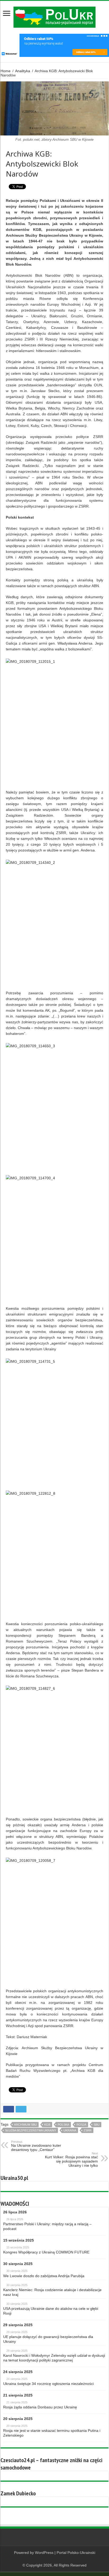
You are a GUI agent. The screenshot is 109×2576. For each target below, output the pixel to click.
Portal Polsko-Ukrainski (76, 2553)
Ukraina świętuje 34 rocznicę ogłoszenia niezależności (48, 2384)
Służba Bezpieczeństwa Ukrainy (31, 2130)
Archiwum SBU (25, 2125)
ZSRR (88, 2130)
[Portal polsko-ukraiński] (54, 17)
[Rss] (50, 2559)
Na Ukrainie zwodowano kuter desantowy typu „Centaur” (36, 2146)
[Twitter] (60, 2559)
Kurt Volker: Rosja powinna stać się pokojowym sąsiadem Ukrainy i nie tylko (71, 2160)
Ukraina (70, 2130)
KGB (47, 2125)
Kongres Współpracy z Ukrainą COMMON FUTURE (46, 2252)
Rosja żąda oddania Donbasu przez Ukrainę (40, 2407)
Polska (63, 2125)
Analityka (23, 71)
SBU (97, 2125)
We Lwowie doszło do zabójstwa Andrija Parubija (44, 2276)
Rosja (81, 2125)
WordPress (44, 2553)
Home (6, 71)
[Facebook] (55, 2559)
